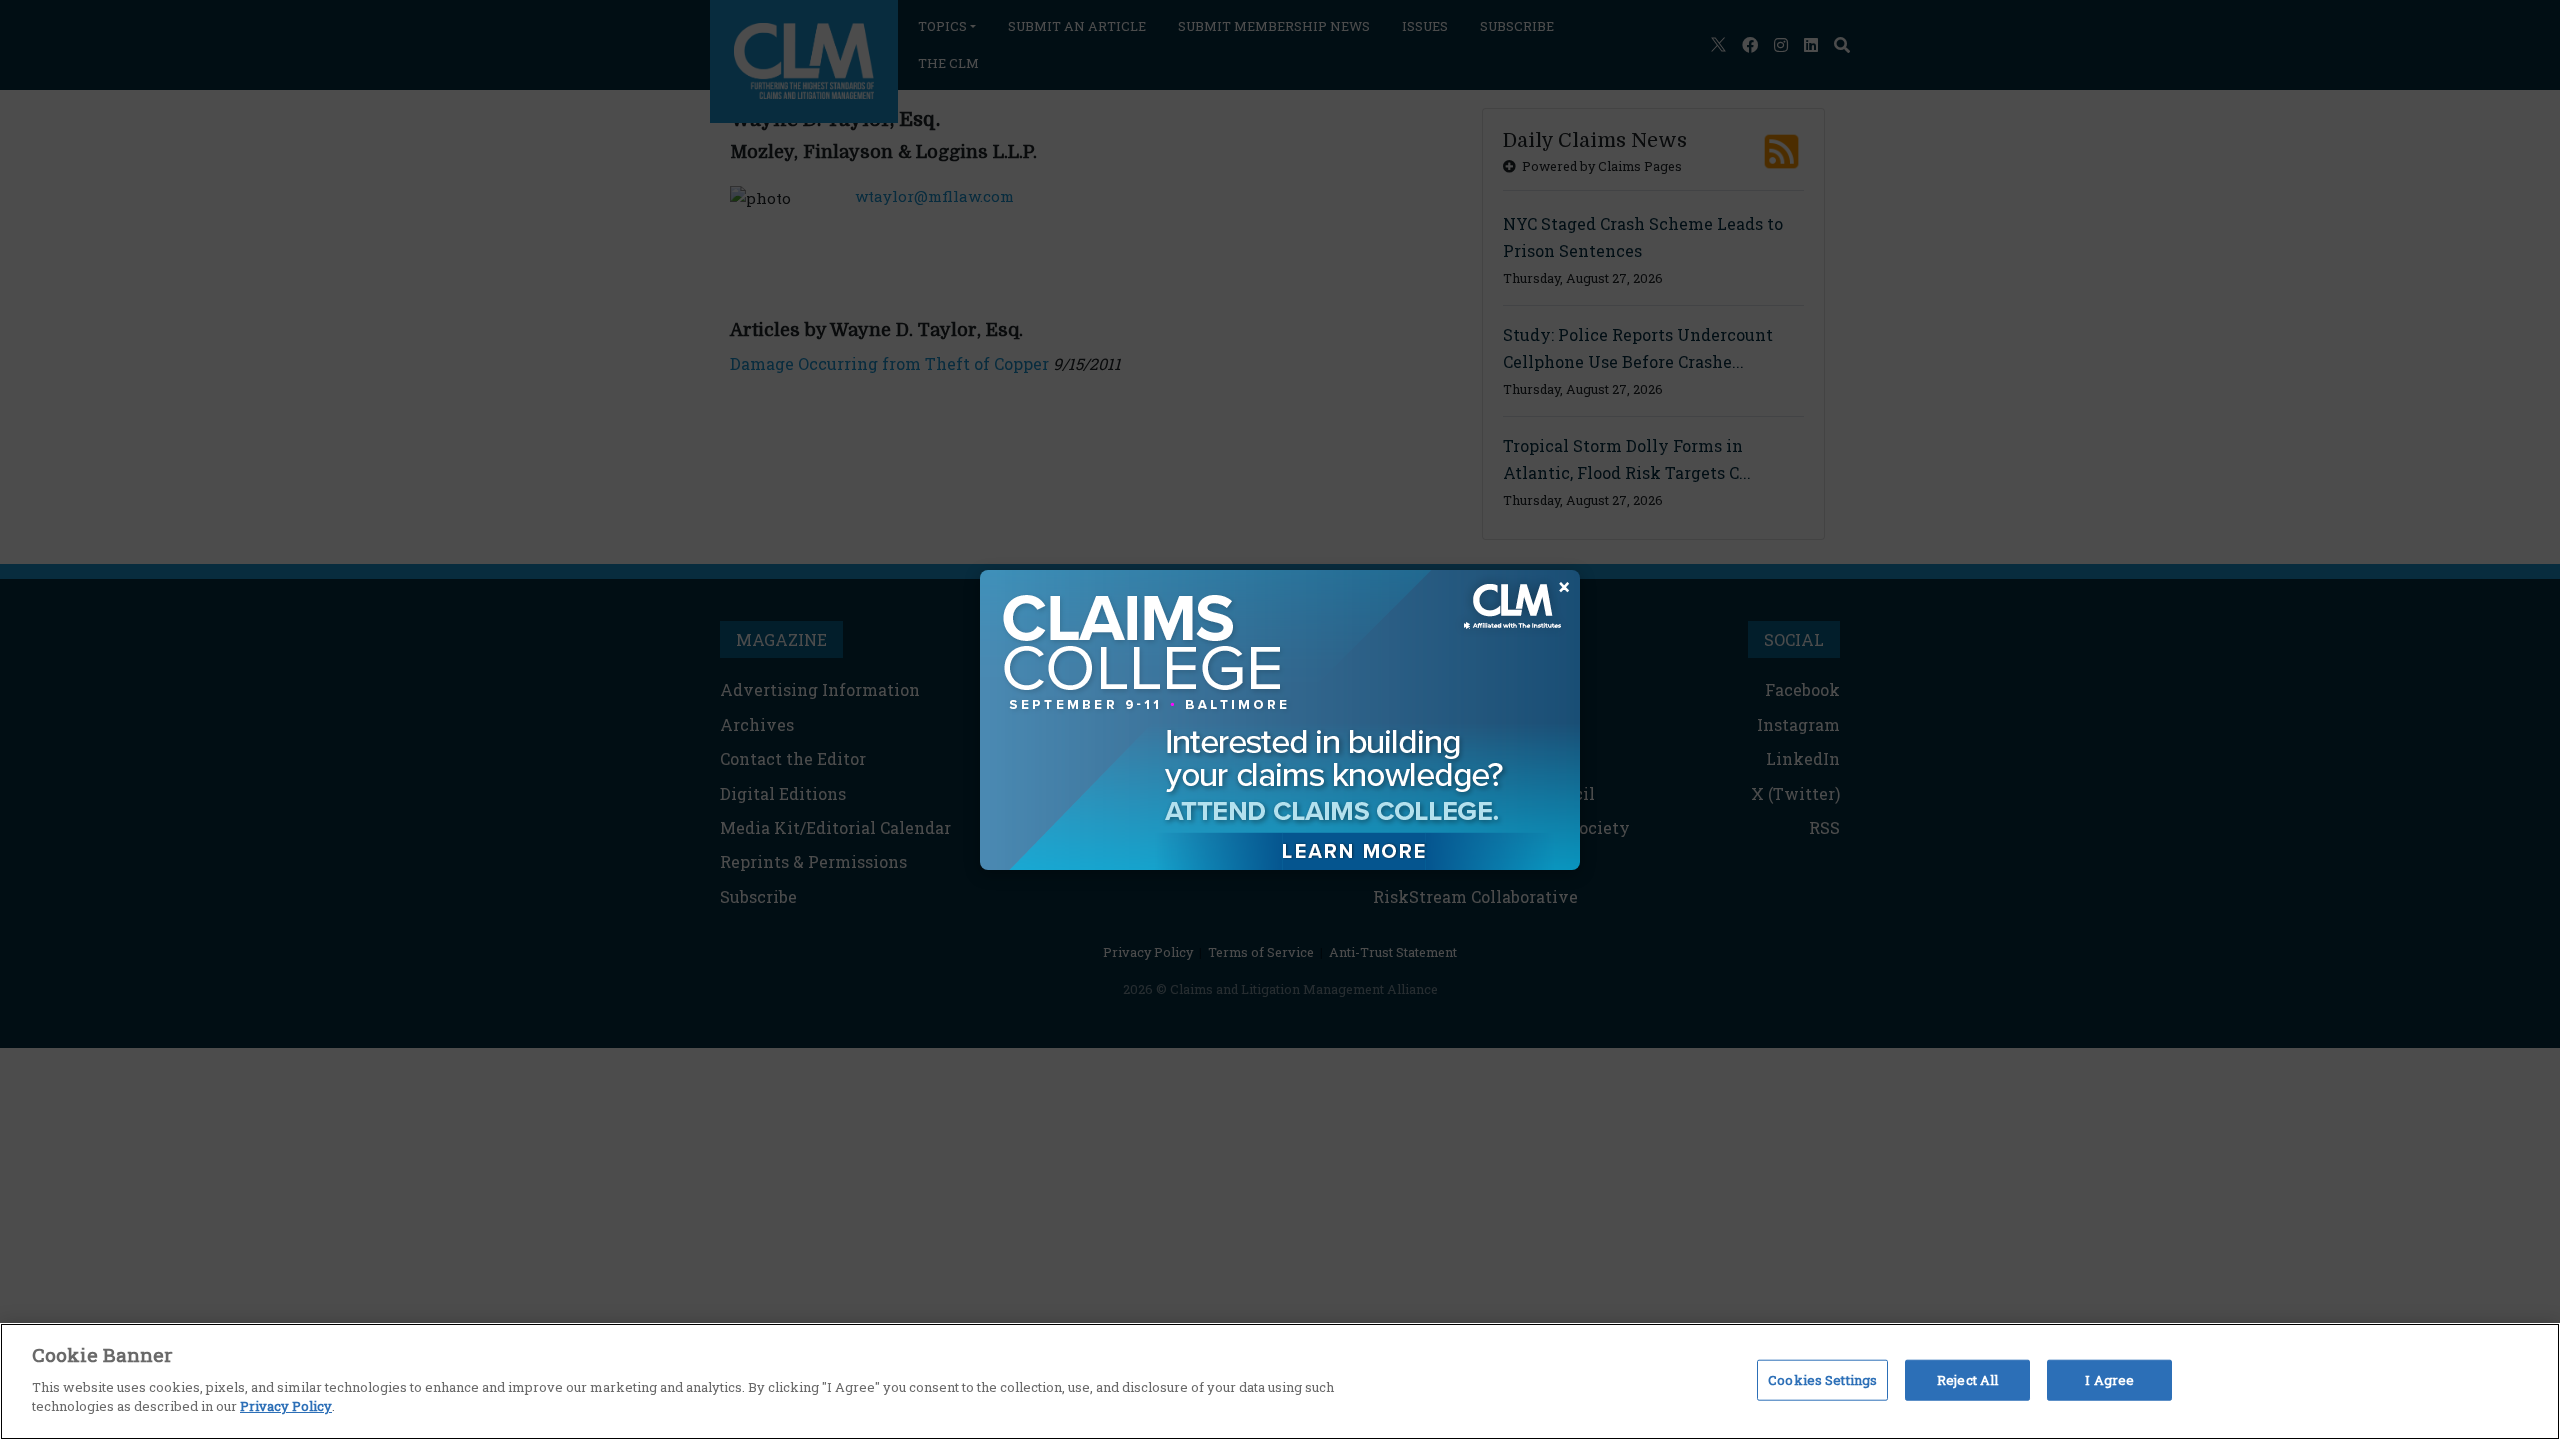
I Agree (2109, 1379)
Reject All (1967, 1379)
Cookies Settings (1822, 1379)
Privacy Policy (286, 1406)
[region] (1280, 1381)
